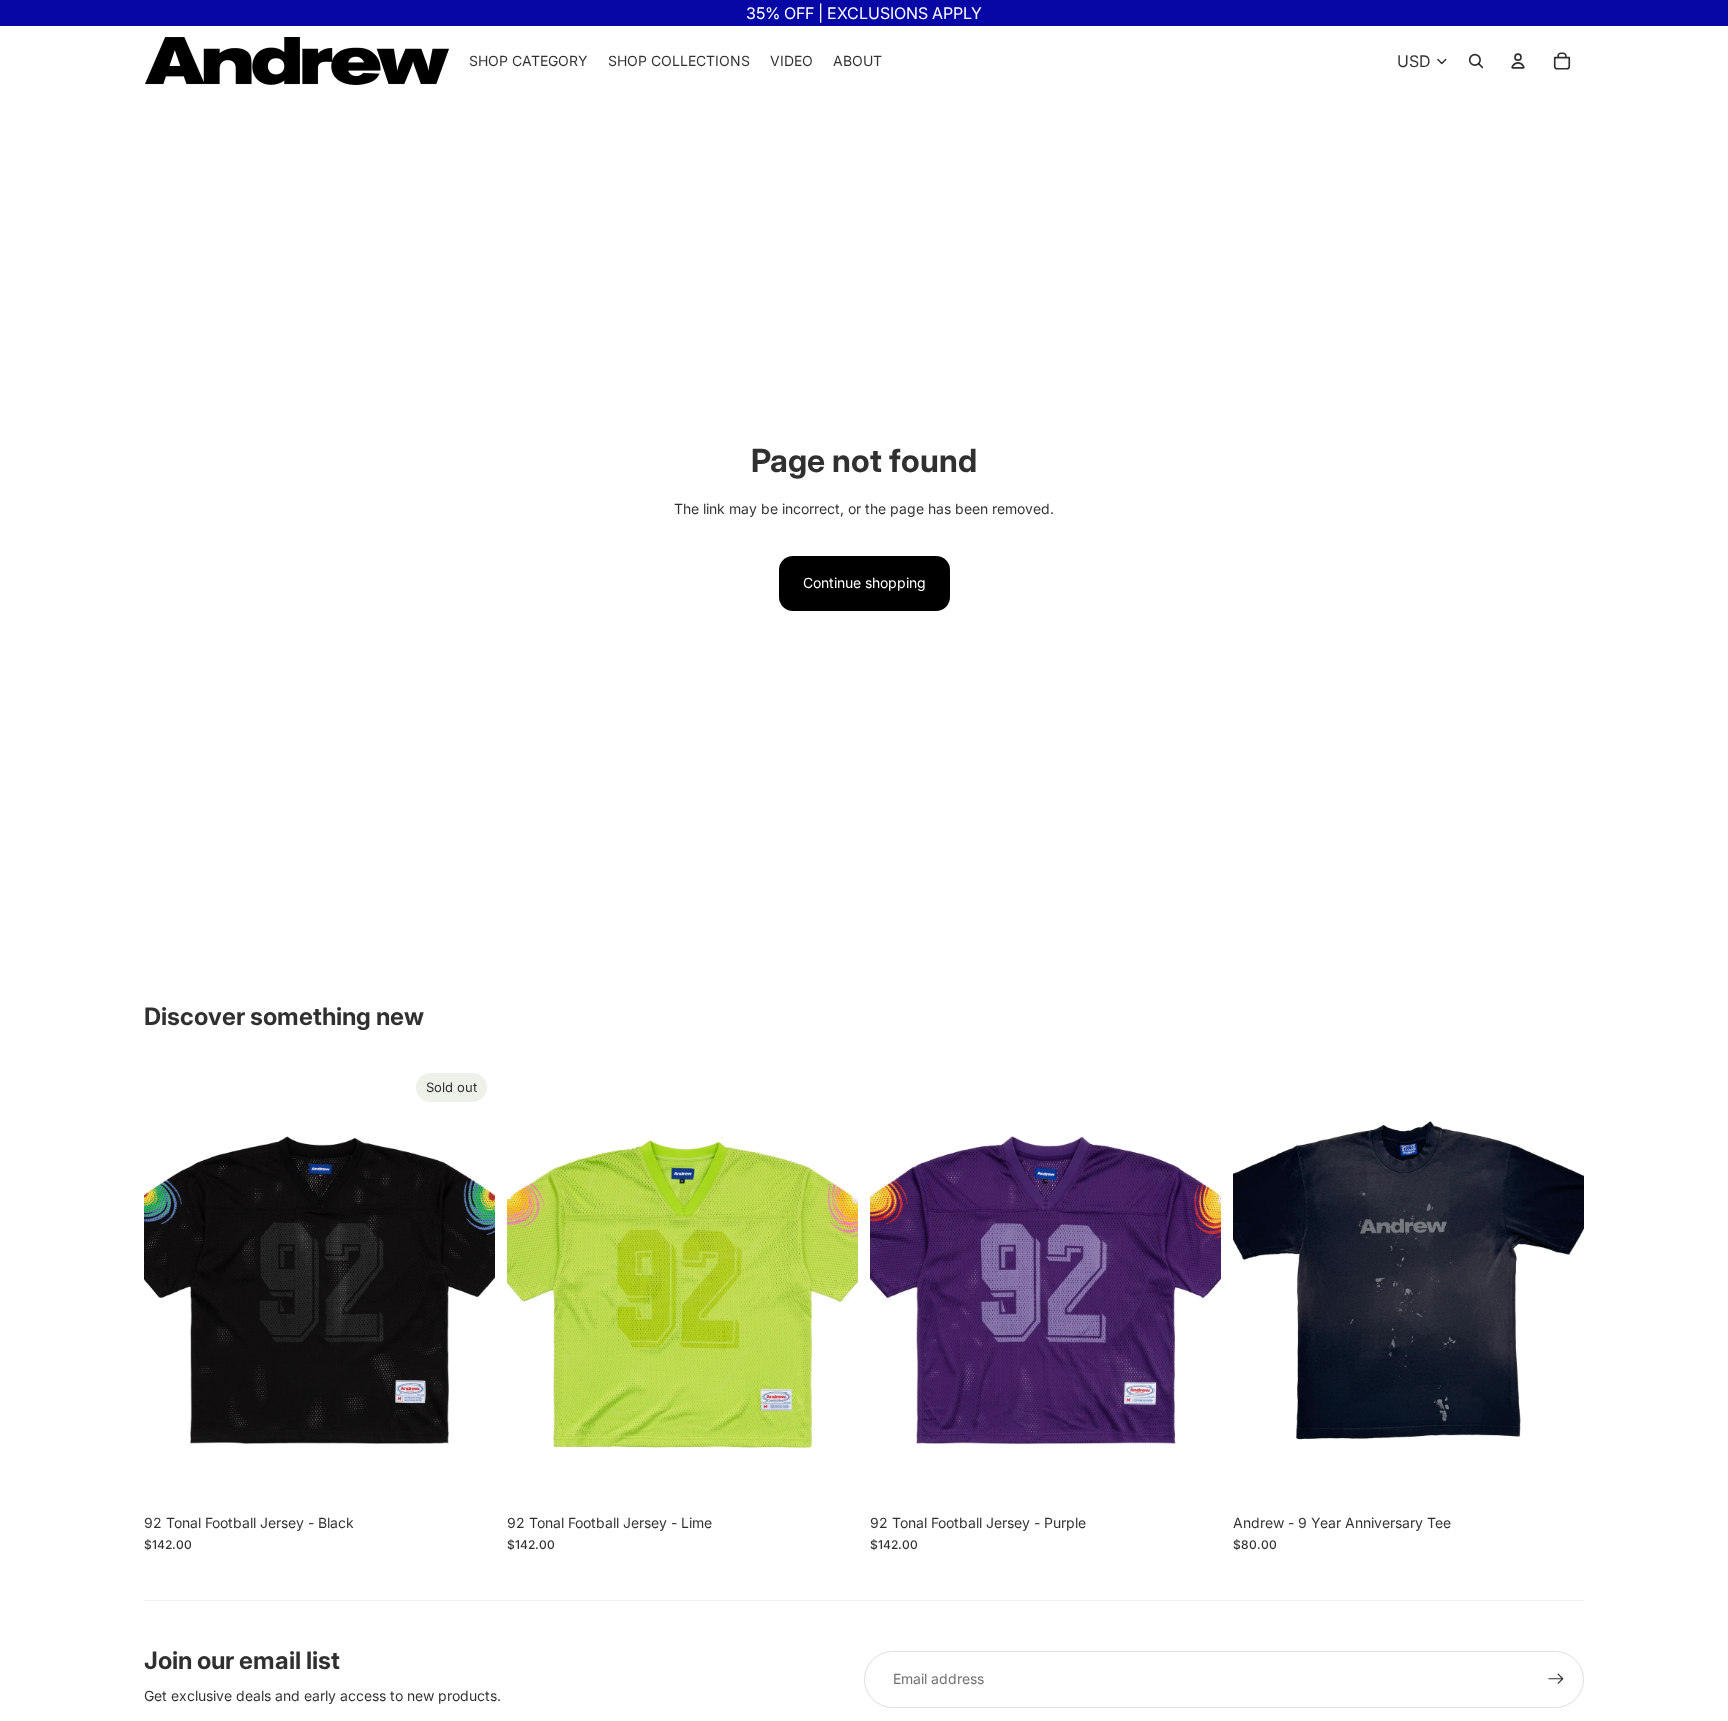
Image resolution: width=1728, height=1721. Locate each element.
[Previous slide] (174, 1284)
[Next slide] (465, 1284)
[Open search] (1476, 61)
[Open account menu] (1518, 61)
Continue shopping (864, 582)
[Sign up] (1556, 1679)
